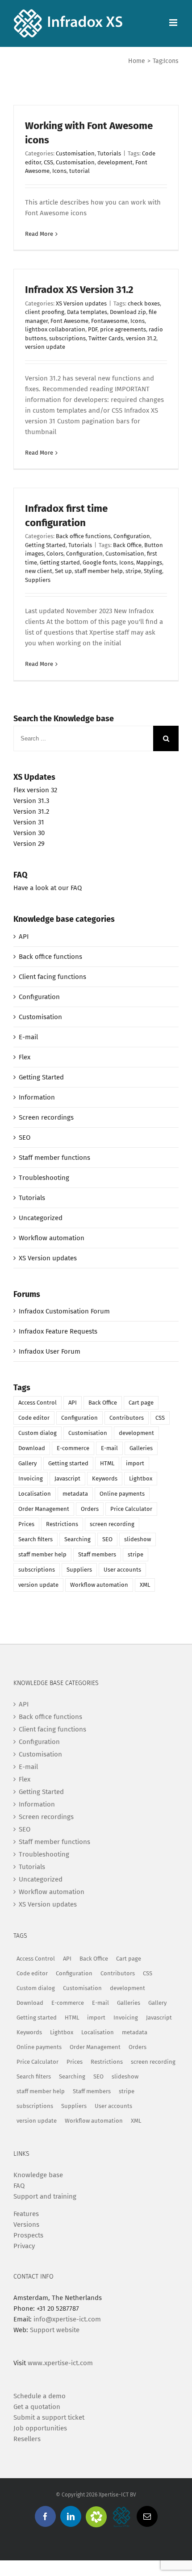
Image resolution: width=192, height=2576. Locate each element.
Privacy (24, 2246)
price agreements (123, 329)
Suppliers (38, 580)
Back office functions (83, 536)
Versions (26, 2225)
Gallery (27, 1463)
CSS (48, 162)
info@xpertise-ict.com (67, 2319)
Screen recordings (46, 1117)
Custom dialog (38, 1433)
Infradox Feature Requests (58, 1331)
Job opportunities (40, 2428)
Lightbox (141, 1478)
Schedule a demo (40, 2396)
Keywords (105, 1478)
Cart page (141, 1403)
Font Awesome (69, 321)
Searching (77, 1539)
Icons (59, 171)
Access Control (38, 1403)
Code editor (34, 1418)
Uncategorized (41, 1218)
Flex (25, 1057)
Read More (39, 234)
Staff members (97, 1554)
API (24, 937)
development (115, 162)
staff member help (99, 571)
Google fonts (100, 562)
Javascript (67, 1478)
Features (26, 2214)
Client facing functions (52, 977)
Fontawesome (109, 321)
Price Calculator (131, 1509)
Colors (55, 554)
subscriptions (67, 338)
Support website (55, 2330)
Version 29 (29, 844)
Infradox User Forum (50, 1351)
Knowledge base (38, 2175)
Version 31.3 (31, 801)
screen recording (112, 1524)
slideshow (138, 1539)
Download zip (128, 312)
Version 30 (29, 833)
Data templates (87, 312)
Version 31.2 (31, 811)
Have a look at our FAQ (48, 888)
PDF (93, 329)
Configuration (132, 536)
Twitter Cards (106, 338)
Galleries (141, 1448)
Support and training (45, 2196)
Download (32, 1448)
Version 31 (29, 822)
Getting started (60, 562)
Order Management (44, 1509)
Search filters (35, 1539)
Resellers (27, 2439)
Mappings (149, 562)
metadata (75, 1494)
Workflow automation (52, 1238)
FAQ (19, 2186)
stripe (133, 571)
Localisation (35, 1494)
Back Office (127, 545)
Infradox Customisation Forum (64, 1311)
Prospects (28, 2235)
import (135, 1463)
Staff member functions (54, 1158)
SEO (25, 1137)
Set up (63, 571)
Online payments (122, 1494)
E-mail (28, 1037)
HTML (107, 1463)
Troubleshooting (44, 1178)
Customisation (75, 153)
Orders (90, 1509)
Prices (26, 1524)
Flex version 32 (35, 790)
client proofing (45, 312)
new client (39, 571)
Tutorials (109, 153)
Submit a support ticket (49, 2417)
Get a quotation (37, 2407)
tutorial (79, 171)
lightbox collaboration (55, 329)
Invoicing (31, 1478)
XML (145, 1585)
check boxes (144, 303)
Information (37, 1097)
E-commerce (73, 1448)
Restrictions (62, 1524)
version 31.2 (141, 338)
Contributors (127, 1418)
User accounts (122, 1570)
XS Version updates (81, 303)
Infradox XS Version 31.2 (79, 290)
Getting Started (45, 545)
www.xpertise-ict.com (60, 2363)
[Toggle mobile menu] (174, 23)
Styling (153, 571)
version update (45, 347)
